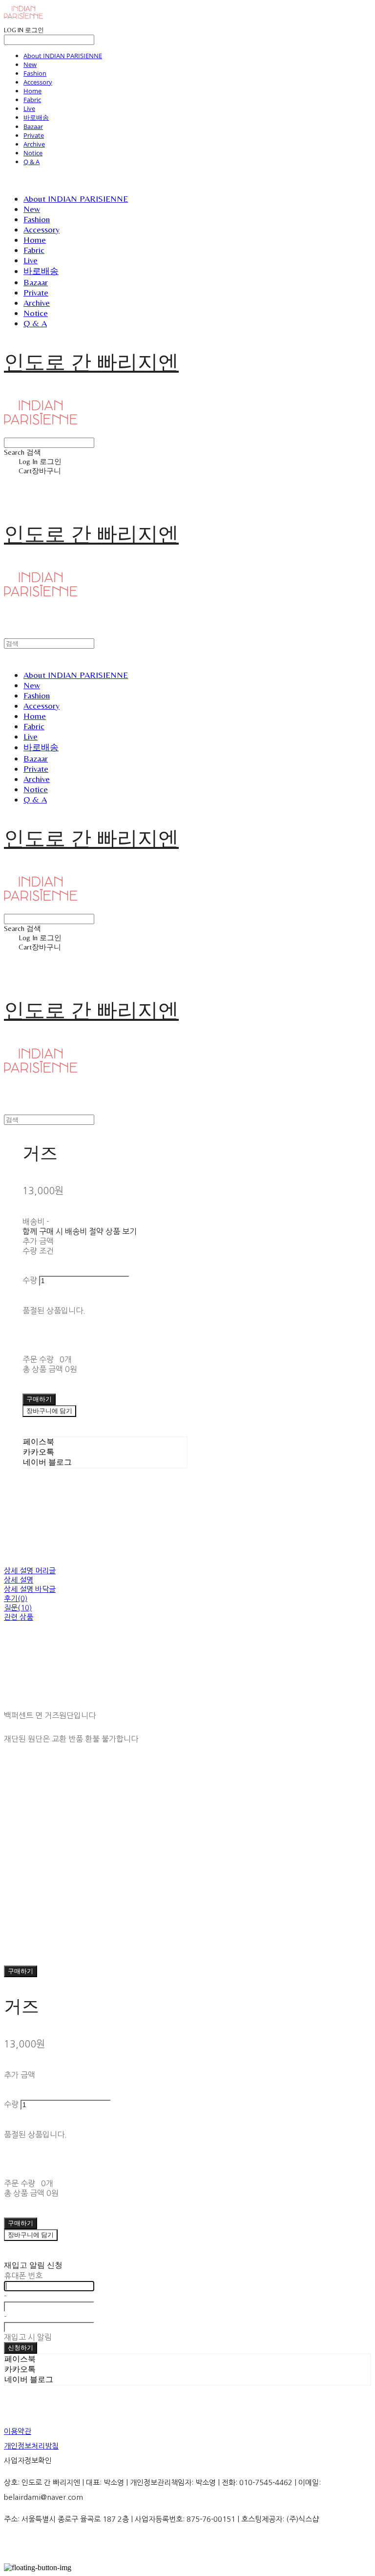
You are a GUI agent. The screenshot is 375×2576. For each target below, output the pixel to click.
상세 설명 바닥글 (30, 1589)
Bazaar (33, 127)
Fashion (35, 73)
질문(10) (18, 1608)
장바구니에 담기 (31, 2235)
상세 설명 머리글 (30, 1571)
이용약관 (18, 2431)
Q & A (31, 162)
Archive (34, 144)
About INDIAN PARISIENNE (63, 56)
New (30, 64)
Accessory (38, 82)
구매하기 (21, 1971)
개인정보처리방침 (31, 2446)
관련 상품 (19, 1617)
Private (34, 135)
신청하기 (21, 2348)
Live (29, 108)
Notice (33, 153)
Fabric (32, 100)
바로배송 (36, 117)
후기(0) (16, 1598)
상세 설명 (19, 1580)
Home (32, 91)
